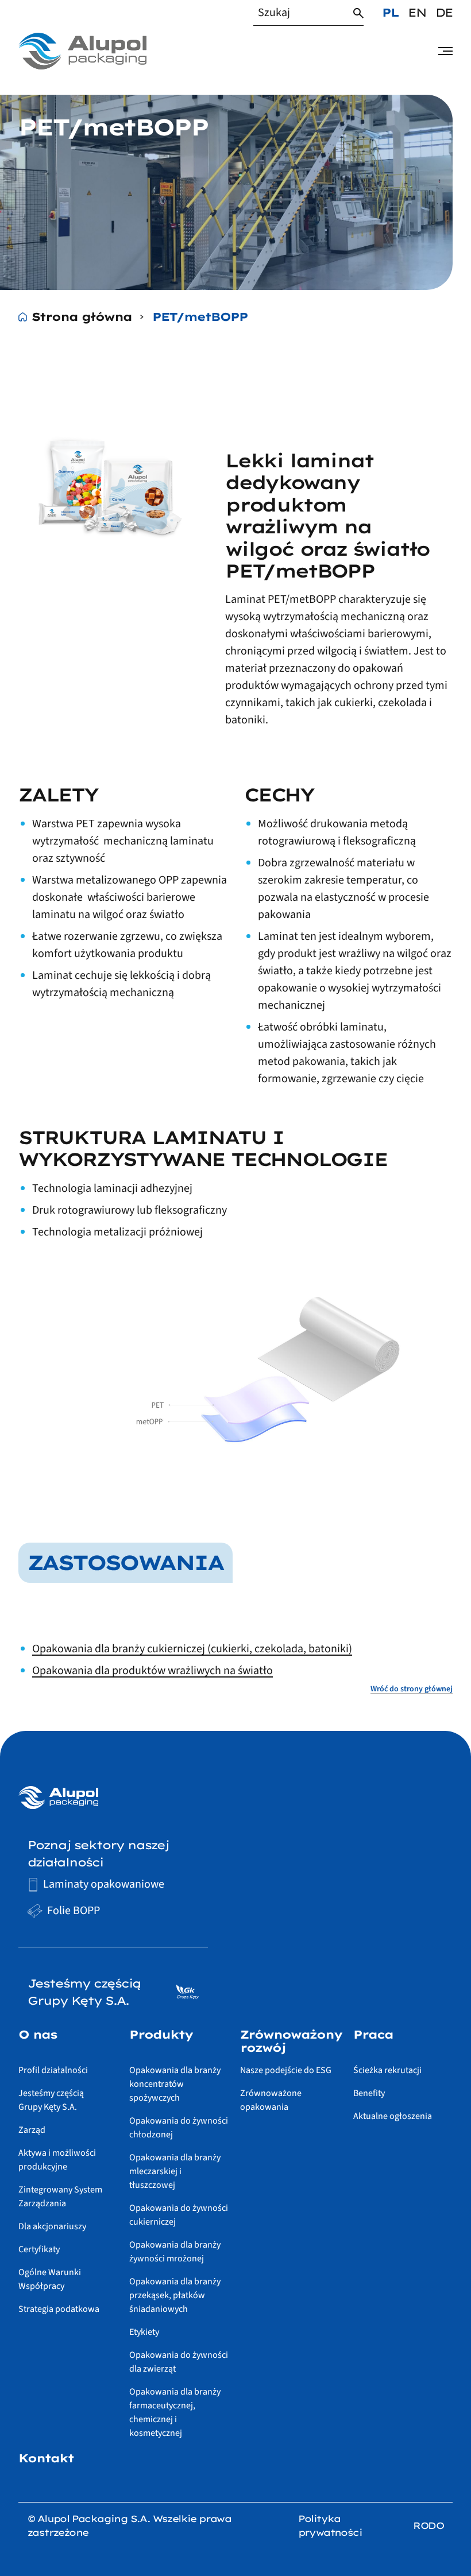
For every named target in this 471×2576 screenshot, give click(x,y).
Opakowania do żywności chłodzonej (179, 2128)
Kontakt (46, 2458)
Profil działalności (53, 2070)
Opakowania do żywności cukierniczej (179, 2215)
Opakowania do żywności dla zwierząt (179, 2362)
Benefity (369, 2093)
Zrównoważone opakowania (271, 2100)
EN (417, 12)
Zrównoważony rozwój (291, 2041)
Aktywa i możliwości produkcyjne (57, 2160)
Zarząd (32, 2130)
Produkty (161, 2035)
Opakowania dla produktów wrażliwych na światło (153, 1671)
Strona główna (82, 317)
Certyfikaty (39, 2249)
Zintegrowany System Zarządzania (60, 2197)
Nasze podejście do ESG (286, 2070)
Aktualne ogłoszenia (393, 2116)
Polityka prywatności (330, 2525)
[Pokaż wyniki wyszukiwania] (358, 13)
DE (444, 12)
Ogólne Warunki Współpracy (50, 2279)
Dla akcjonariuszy (52, 2226)
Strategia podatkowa (59, 2309)
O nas (38, 2035)
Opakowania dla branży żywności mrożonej (175, 2252)
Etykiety (144, 2332)
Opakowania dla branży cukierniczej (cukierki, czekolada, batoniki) (192, 1649)
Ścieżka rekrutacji (387, 2070)
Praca (373, 2035)
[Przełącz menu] (445, 51)
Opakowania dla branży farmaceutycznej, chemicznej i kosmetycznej (175, 2412)
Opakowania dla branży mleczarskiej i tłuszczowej (175, 2171)
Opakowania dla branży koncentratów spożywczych (175, 2084)
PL (390, 12)
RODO (428, 2525)
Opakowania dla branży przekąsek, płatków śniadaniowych (175, 2295)
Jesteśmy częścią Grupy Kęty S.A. (51, 2100)
